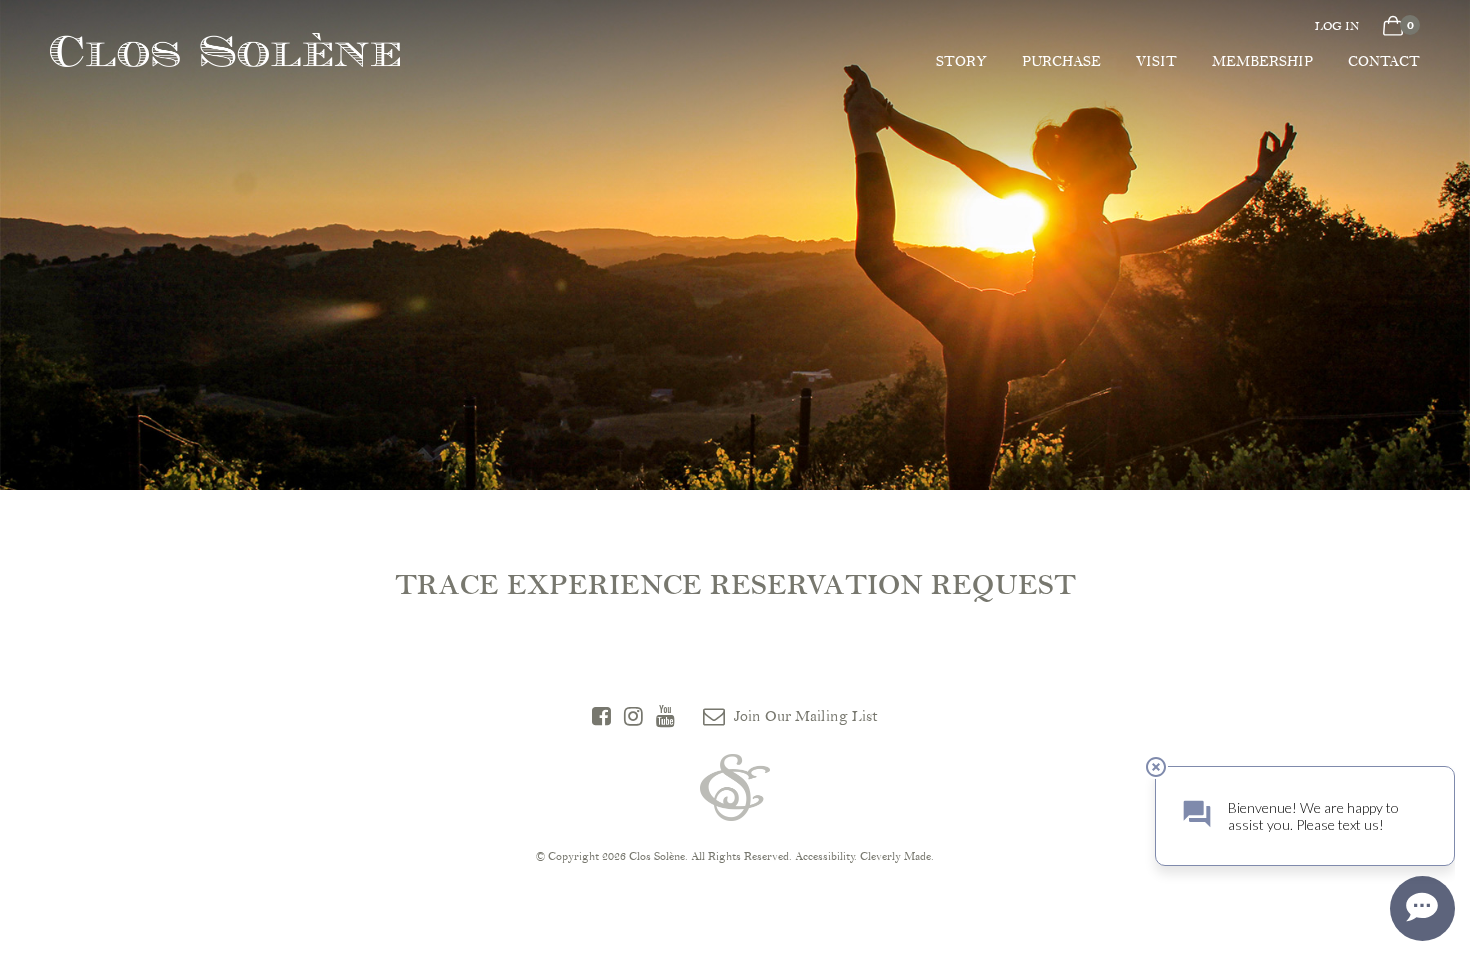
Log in (1337, 26)
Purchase (1061, 61)
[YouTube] (665, 717)
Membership (1262, 61)
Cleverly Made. (897, 856)
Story (961, 61)
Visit (1156, 61)
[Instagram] (633, 717)
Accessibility (825, 856)
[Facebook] (601, 717)
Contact (1384, 61)
